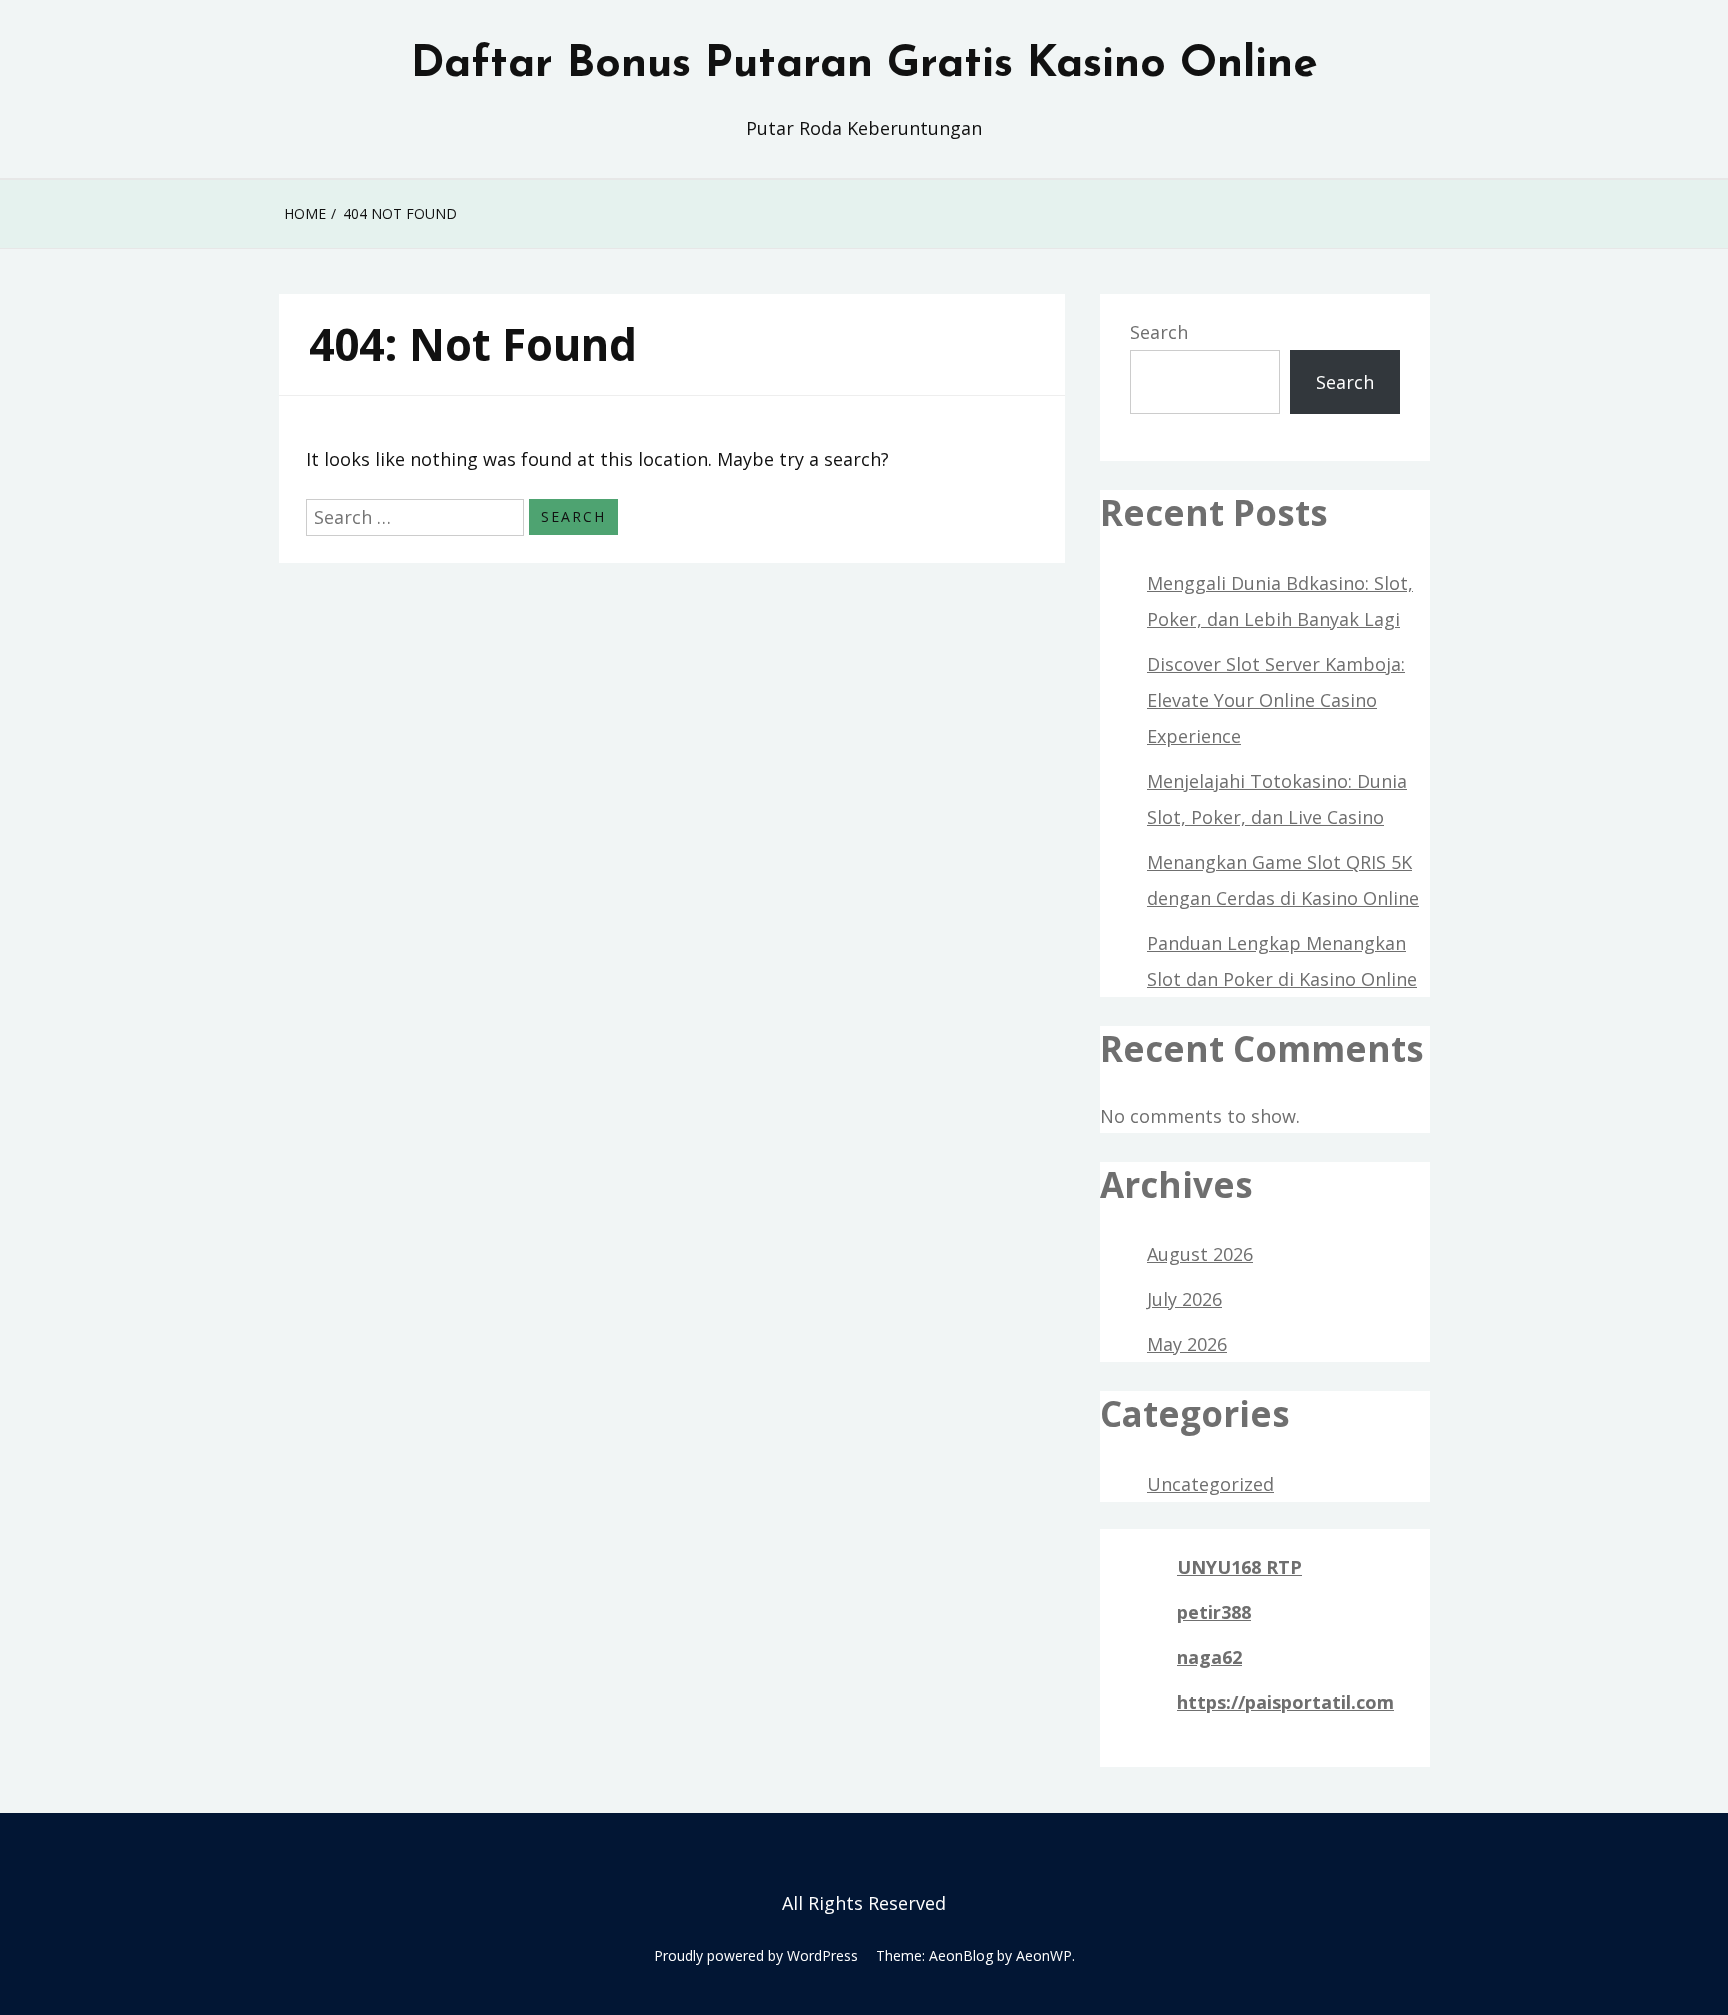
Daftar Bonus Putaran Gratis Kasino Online (864, 65)
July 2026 (1184, 1299)
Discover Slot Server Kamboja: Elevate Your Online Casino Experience (1276, 700)
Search (1159, 332)
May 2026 (1187, 1344)
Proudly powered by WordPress (756, 1955)
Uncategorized (1210, 1484)
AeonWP (1044, 1955)
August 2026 (1200, 1254)
